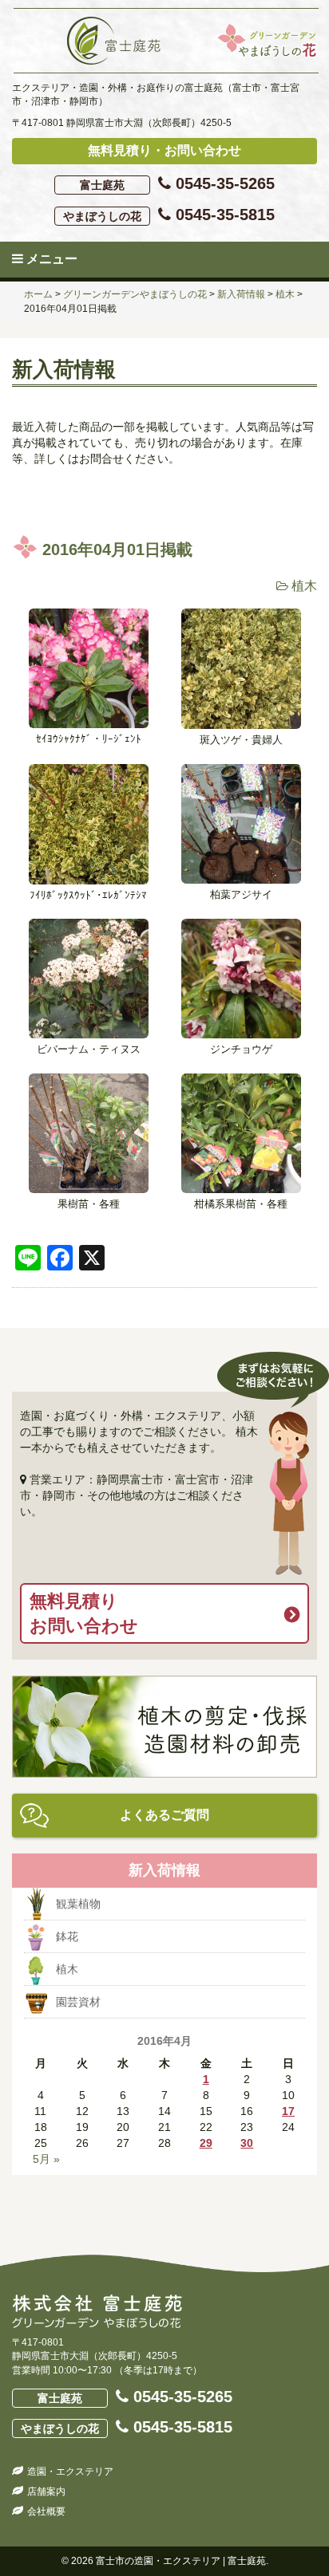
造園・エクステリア (70, 2472)
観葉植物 (78, 1904)
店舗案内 (46, 2491)
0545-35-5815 (169, 215)
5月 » (46, 2159)
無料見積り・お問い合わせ (164, 150)
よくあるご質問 (164, 1815)
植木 (304, 586)
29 (206, 2143)
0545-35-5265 (177, 183)
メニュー (50, 259)
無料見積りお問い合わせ (84, 1613)
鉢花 (67, 1936)
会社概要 (46, 2511)
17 (288, 2111)
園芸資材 (78, 2002)
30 (247, 2143)
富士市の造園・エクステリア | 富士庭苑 (181, 2561)
